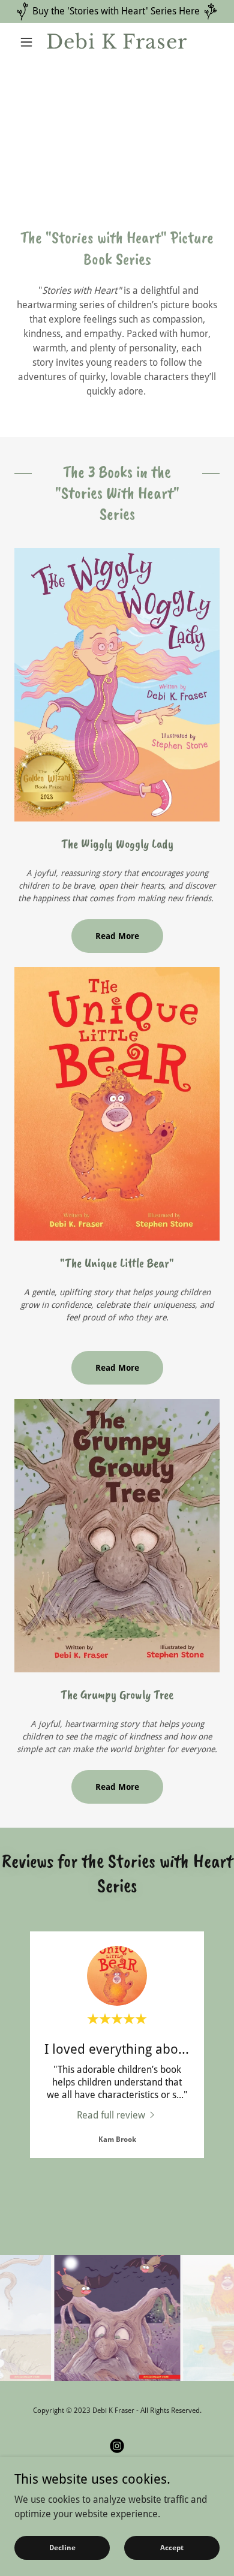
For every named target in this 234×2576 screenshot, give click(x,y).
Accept (172, 2547)
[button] (30, 42)
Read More (117, 936)
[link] (117, 42)
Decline (62, 2547)
